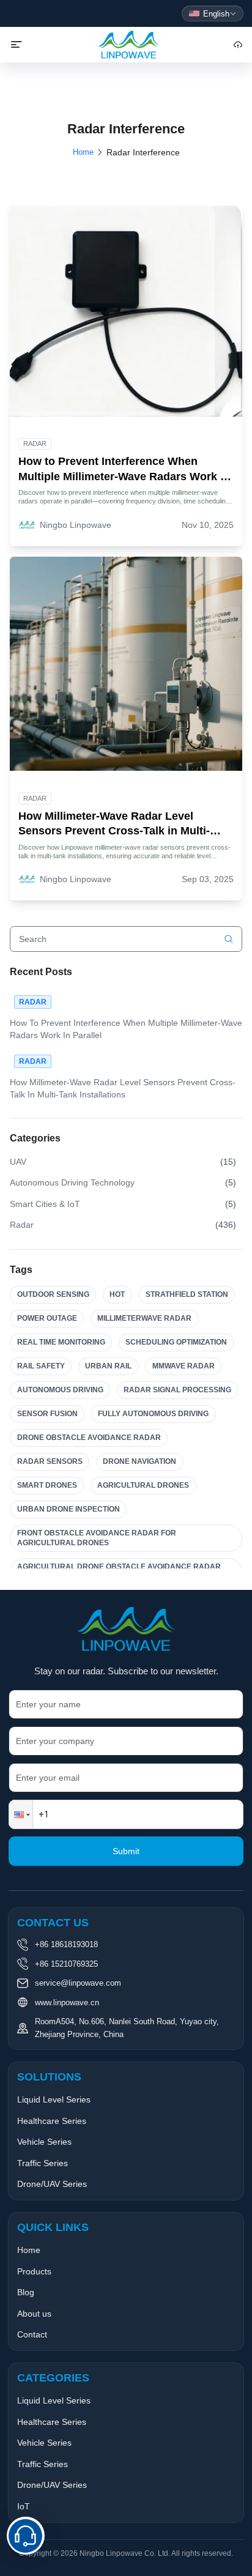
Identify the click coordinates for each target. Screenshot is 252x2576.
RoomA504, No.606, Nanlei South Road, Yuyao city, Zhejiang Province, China (127, 2028)
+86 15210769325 (66, 1964)
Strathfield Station (187, 1294)
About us (34, 2314)
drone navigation (139, 1461)
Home (83, 152)
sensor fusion (47, 1414)
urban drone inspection (69, 1509)
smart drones (47, 1485)
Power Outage (47, 1318)
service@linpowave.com (78, 1983)
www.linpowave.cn (67, 2003)
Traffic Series (43, 2163)
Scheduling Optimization (176, 1342)
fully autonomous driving (153, 1414)
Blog (26, 2292)
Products (34, 2271)
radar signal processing (177, 1390)
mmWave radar (183, 1366)
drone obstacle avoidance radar (89, 1438)
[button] (21, 1814)
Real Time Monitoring (61, 1342)
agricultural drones (143, 1485)
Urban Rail (108, 1366)
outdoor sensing (53, 1294)
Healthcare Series (52, 2121)
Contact (32, 2334)
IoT (24, 2506)
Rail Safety (41, 1366)
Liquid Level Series (54, 2099)
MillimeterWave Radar (144, 1318)
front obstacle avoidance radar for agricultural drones (97, 1538)
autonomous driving (60, 1390)
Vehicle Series (44, 2142)
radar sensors (50, 1461)
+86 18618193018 (66, 1944)
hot (117, 1294)
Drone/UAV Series (52, 2184)
